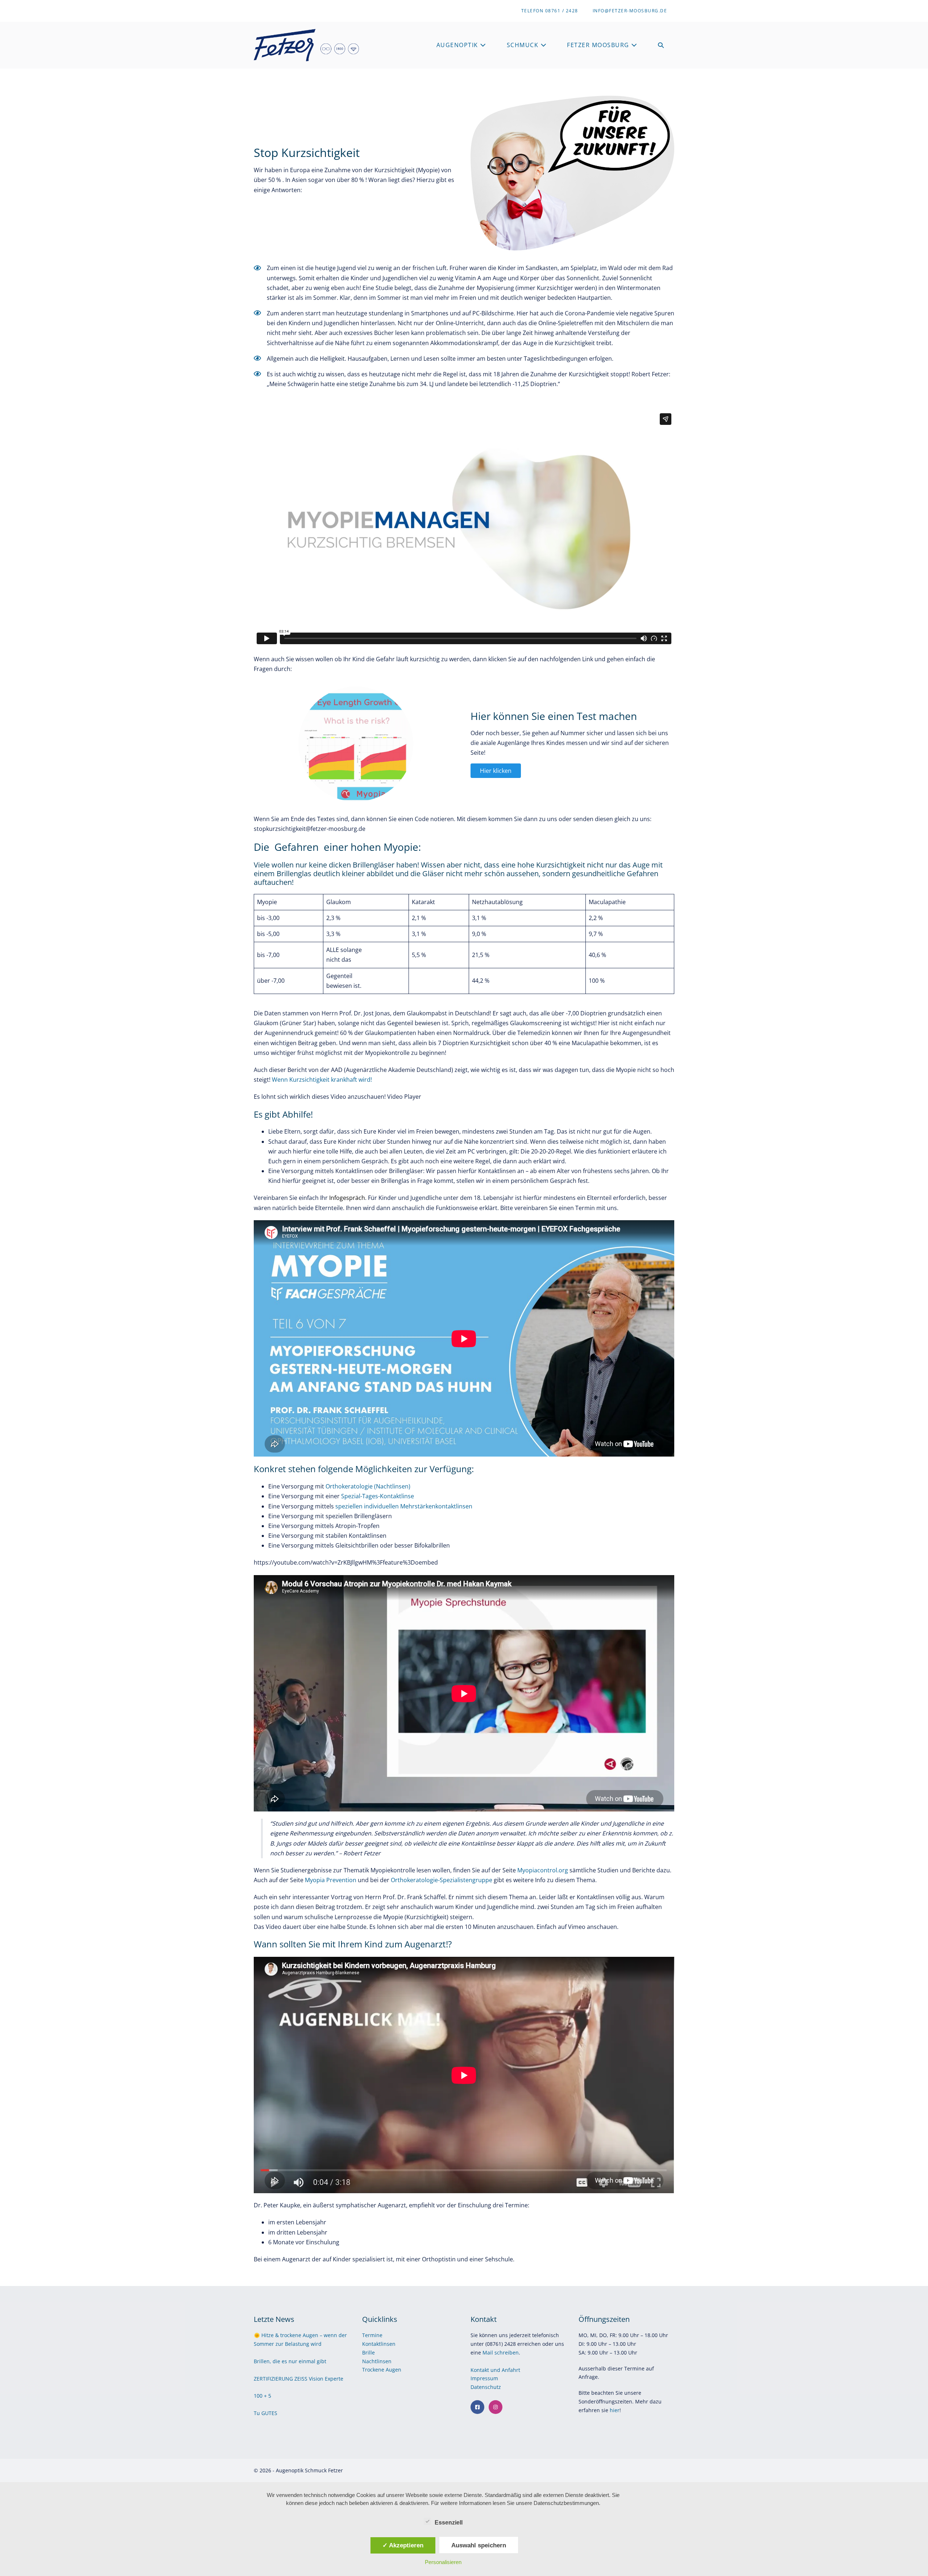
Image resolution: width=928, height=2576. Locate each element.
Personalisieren (443, 2562)
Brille (368, 2353)
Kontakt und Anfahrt (495, 2370)
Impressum (485, 2378)
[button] (661, 45)
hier (615, 2410)
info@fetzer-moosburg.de (630, 11)
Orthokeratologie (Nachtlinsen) (368, 1486)
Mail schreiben (501, 2353)
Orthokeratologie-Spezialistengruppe (442, 1880)
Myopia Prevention (331, 1880)
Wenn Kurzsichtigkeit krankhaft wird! (322, 1080)
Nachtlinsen (377, 2361)
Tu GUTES (266, 2413)
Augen (393, 2370)
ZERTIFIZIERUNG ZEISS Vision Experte (299, 2379)
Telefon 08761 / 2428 (550, 11)
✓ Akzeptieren (403, 2545)
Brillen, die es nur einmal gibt (290, 2361)
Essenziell (449, 2523)
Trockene (374, 2370)
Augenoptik (458, 45)
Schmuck (524, 45)
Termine (372, 2335)
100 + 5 (262, 2396)
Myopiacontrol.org (543, 1870)
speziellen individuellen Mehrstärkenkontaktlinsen (404, 1506)
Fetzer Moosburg (599, 45)
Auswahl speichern (479, 2545)
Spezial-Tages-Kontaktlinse (378, 1496)
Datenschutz (486, 2387)
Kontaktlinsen (379, 2344)
